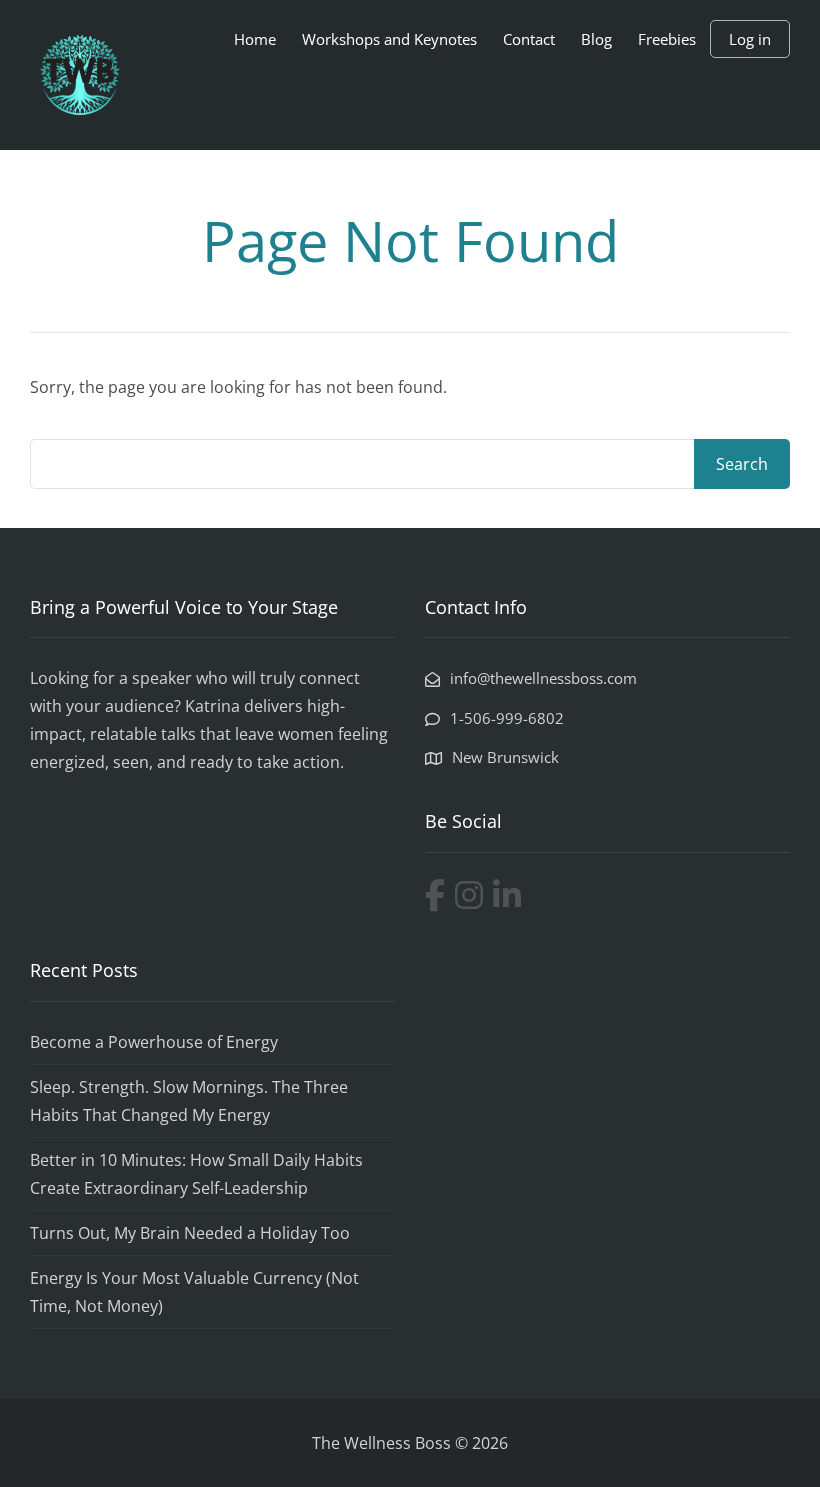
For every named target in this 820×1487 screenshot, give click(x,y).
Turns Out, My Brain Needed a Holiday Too (190, 1233)
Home (255, 39)
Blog (596, 39)
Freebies (667, 39)
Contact (529, 39)
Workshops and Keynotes (389, 39)
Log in (750, 39)
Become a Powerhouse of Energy (154, 1042)
